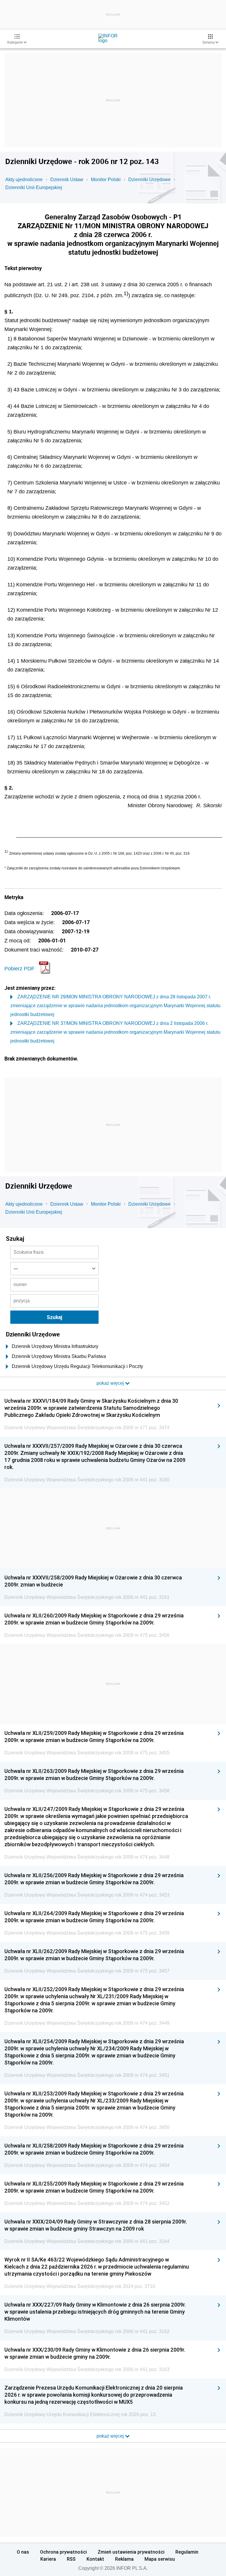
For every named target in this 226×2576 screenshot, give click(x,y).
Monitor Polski (106, 179)
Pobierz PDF (19, 969)
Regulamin (187, 2552)
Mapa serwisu (160, 2559)
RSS (71, 2559)
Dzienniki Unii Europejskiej (34, 187)
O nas (23, 2552)
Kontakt (95, 2559)
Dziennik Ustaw (67, 179)
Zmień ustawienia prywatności (131, 2552)
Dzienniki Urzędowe (149, 179)
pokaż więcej (111, 2436)
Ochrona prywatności (63, 2552)
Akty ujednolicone (24, 179)
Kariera (48, 2559)
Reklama (124, 2559)
